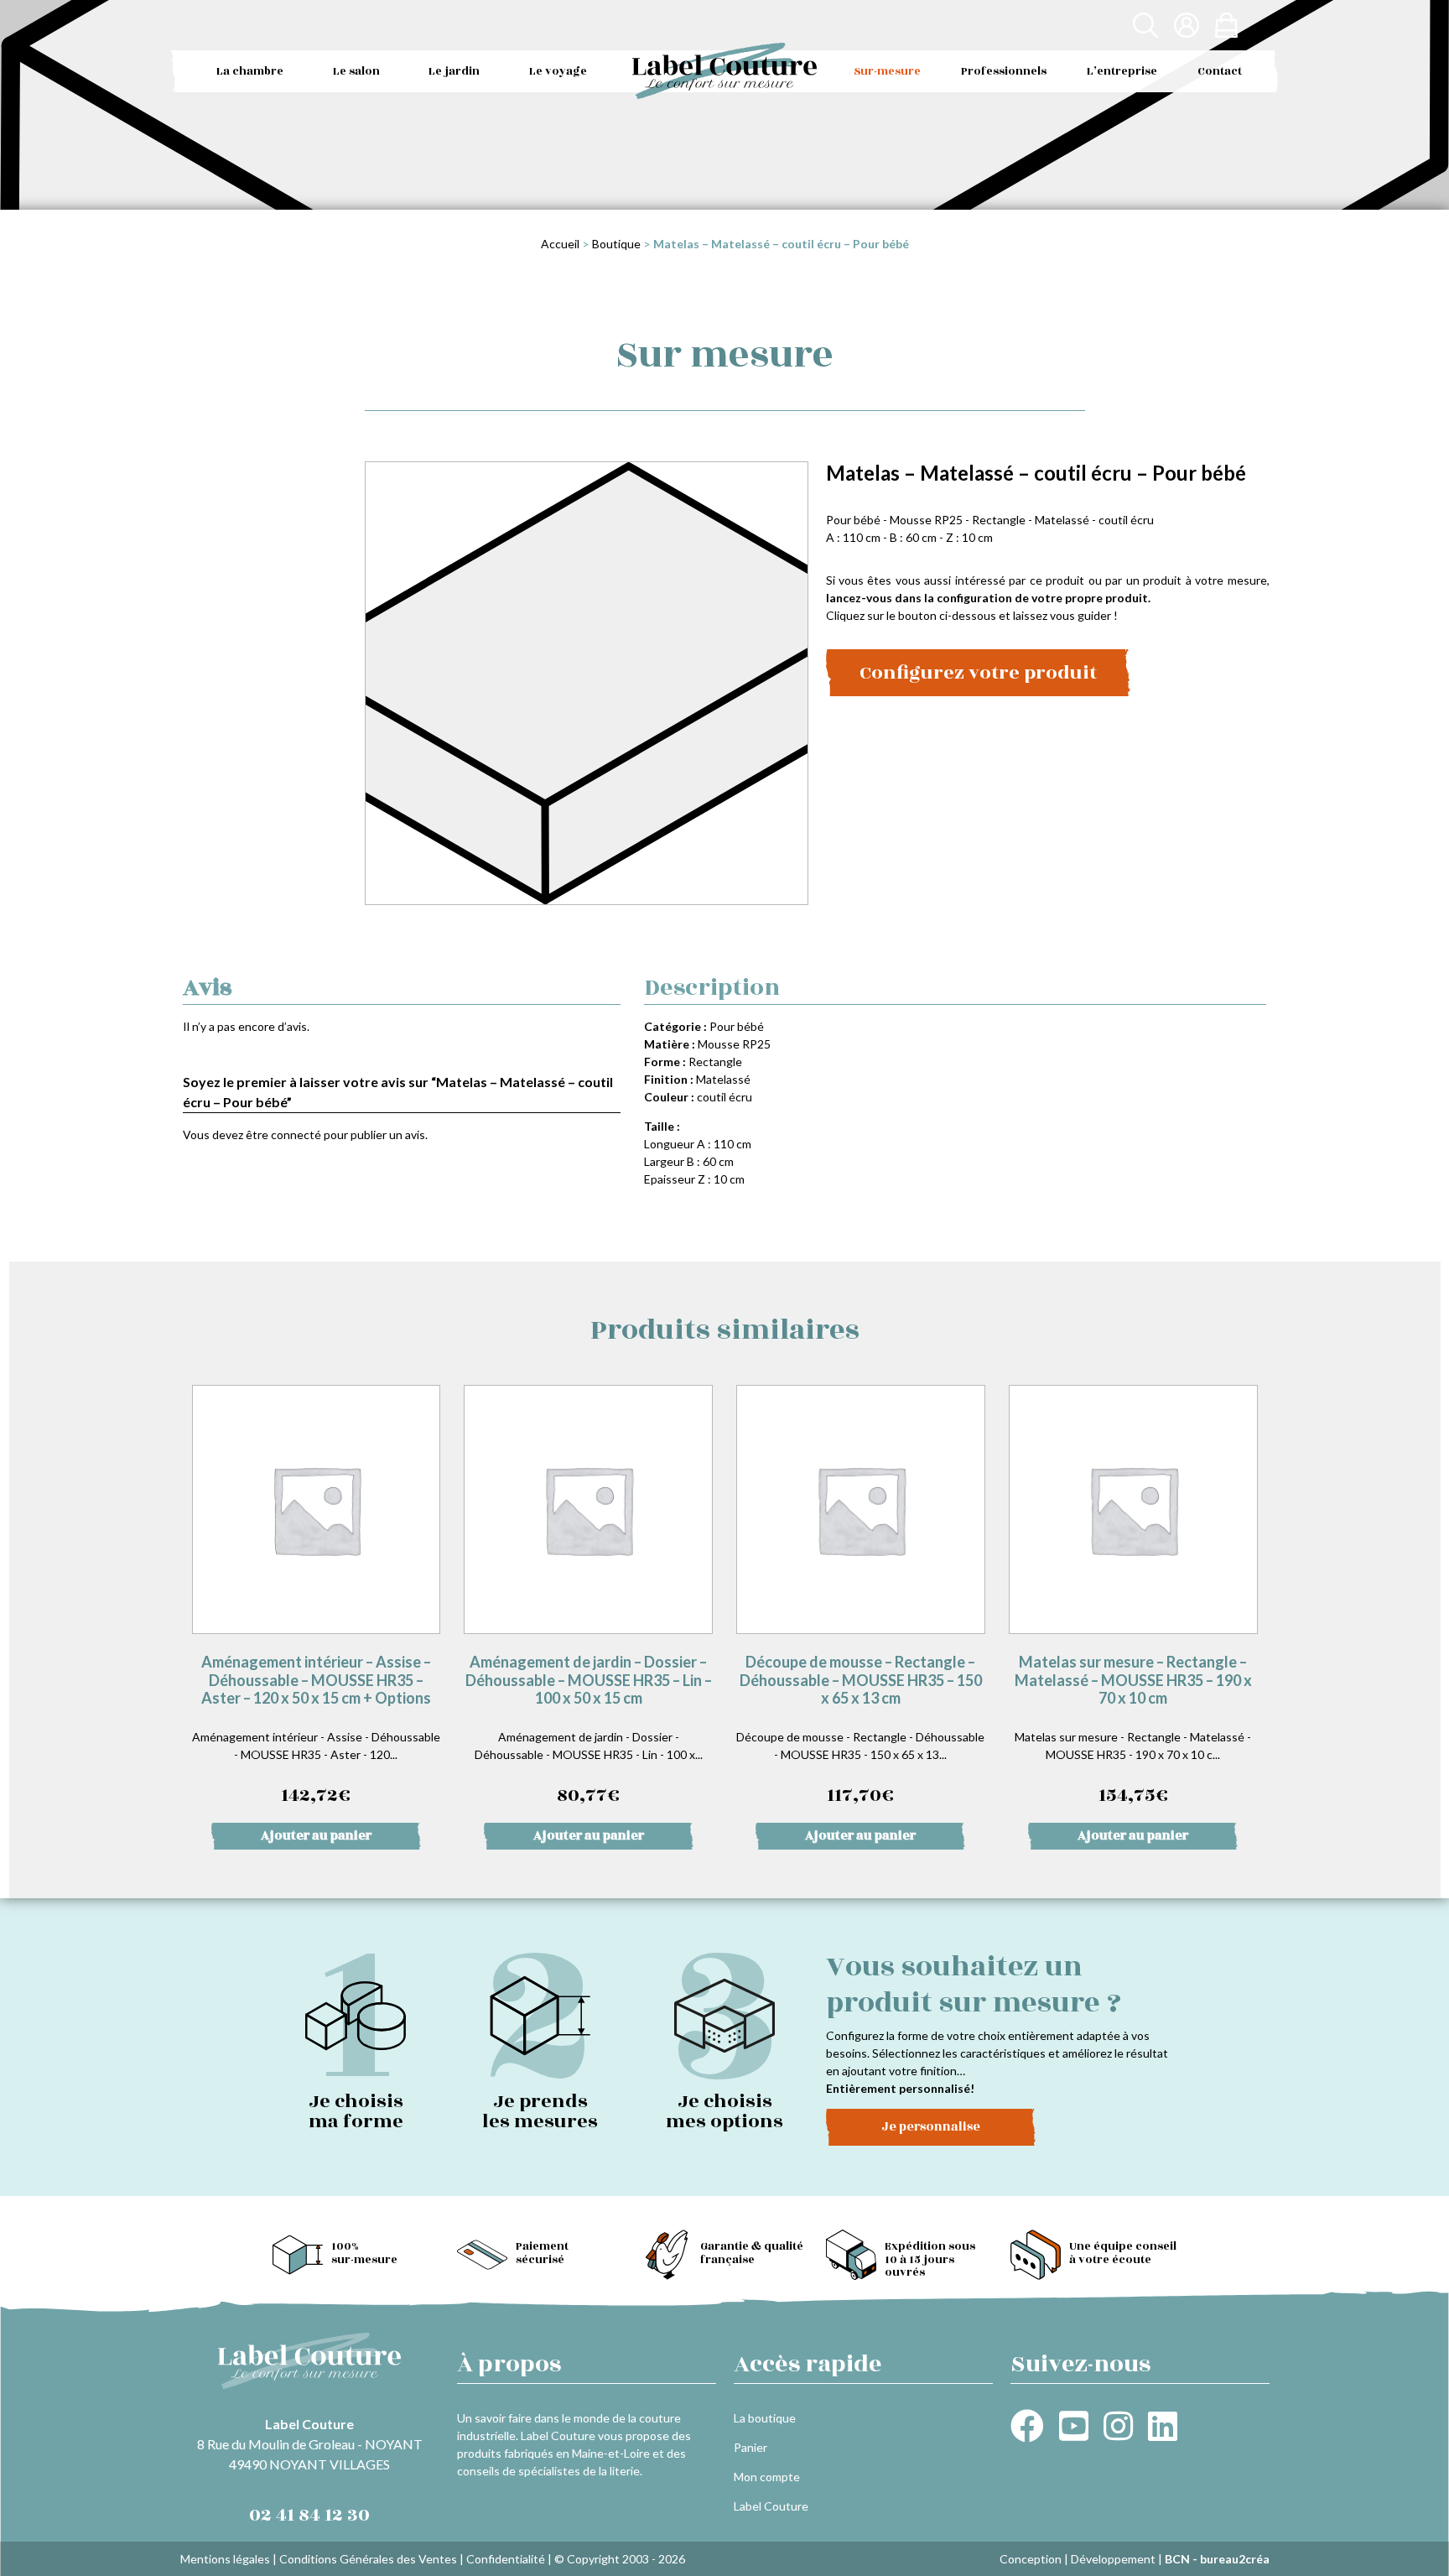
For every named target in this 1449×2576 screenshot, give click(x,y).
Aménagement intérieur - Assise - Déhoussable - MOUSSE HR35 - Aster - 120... (316, 1731)
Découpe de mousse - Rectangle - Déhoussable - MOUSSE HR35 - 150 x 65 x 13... (860, 1731)
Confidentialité (506, 2559)
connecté (296, 1134)
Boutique (616, 244)
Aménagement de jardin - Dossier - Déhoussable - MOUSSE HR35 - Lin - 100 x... (589, 1731)
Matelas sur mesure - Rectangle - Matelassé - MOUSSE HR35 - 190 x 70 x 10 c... (1133, 1731)
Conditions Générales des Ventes (368, 2559)
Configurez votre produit (978, 673)
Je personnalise (931, 2127)
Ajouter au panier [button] (316, 1836)
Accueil (560, 244)
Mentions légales (225, 2559)
